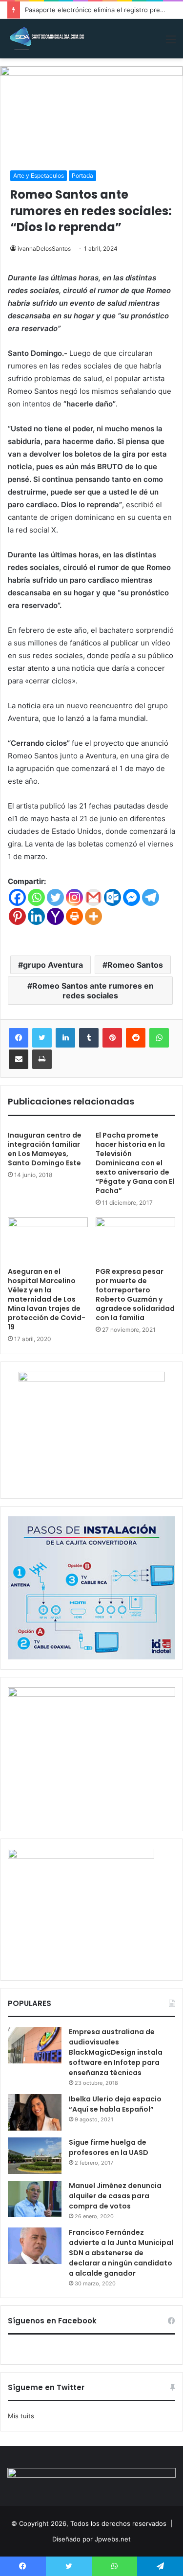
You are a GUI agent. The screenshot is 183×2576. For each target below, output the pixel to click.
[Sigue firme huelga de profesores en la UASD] (35, 2156)
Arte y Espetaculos (39, 175)
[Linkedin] (36, 916)
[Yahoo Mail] (55, 916)
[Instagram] (74, 897)
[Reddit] (136, 1038)
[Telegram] (151, 897)
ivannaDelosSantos (44, 248)
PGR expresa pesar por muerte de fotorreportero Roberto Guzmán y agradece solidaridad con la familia (135, 1295)
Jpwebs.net (113, 2539)
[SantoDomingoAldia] (46, 39)
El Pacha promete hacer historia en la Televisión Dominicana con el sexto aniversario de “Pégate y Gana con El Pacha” (135, 1163)
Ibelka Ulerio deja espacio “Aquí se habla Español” (115, 2104)
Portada (82, 175)
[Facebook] (17, 897)
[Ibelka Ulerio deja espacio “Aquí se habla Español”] (35, 2112)
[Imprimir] (42, 1059)
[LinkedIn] (65, 1038)
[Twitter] (55, 897)
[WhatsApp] (159, 1038)
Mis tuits (21, 2416)
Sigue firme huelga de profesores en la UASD (109, 2147)
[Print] (74, 916)
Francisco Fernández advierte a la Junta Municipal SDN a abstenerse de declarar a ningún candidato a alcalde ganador (121, 2253)
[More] (93, 916)
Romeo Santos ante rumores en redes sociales (93, 991)
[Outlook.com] (112, 897)
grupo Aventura (53, 965)
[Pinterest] (17, 916)
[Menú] (171, 43)
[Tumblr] (89, 1038)
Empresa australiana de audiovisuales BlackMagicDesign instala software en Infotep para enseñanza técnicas (116, 2052)
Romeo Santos (135, 965)
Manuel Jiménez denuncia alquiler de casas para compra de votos (115, 2196)
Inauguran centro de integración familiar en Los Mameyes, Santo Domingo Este (45, 1149)
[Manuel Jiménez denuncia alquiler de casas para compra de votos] (35, 2199)
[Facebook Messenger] (132, 897)
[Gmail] (93, 897)
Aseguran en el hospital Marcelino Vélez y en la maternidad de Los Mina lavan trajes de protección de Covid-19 (47, 1299)
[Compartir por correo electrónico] (19, 1059)
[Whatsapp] (36, 897)
